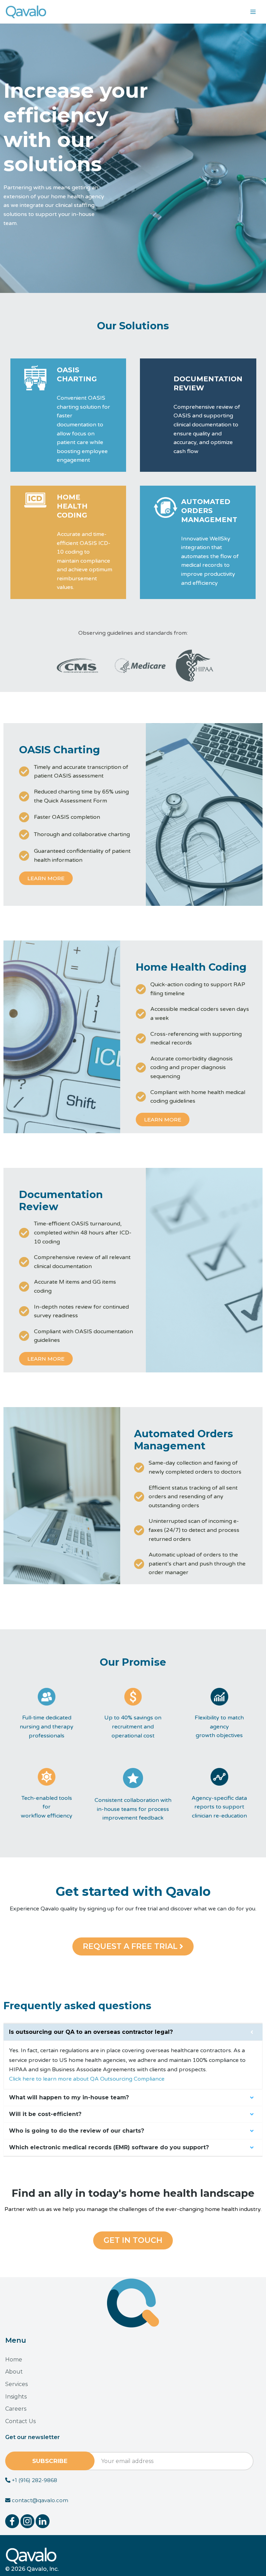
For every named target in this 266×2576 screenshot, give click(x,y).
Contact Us (20, 2421)
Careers (16, 2409)
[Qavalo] (26, 12)
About (14, 2372)
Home (14, 2360)
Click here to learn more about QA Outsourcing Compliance (87, 2079)
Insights (16, 2397)
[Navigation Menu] (253, 12)
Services (16, 2384)
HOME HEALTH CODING (72, 506)
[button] (133, 1946)
